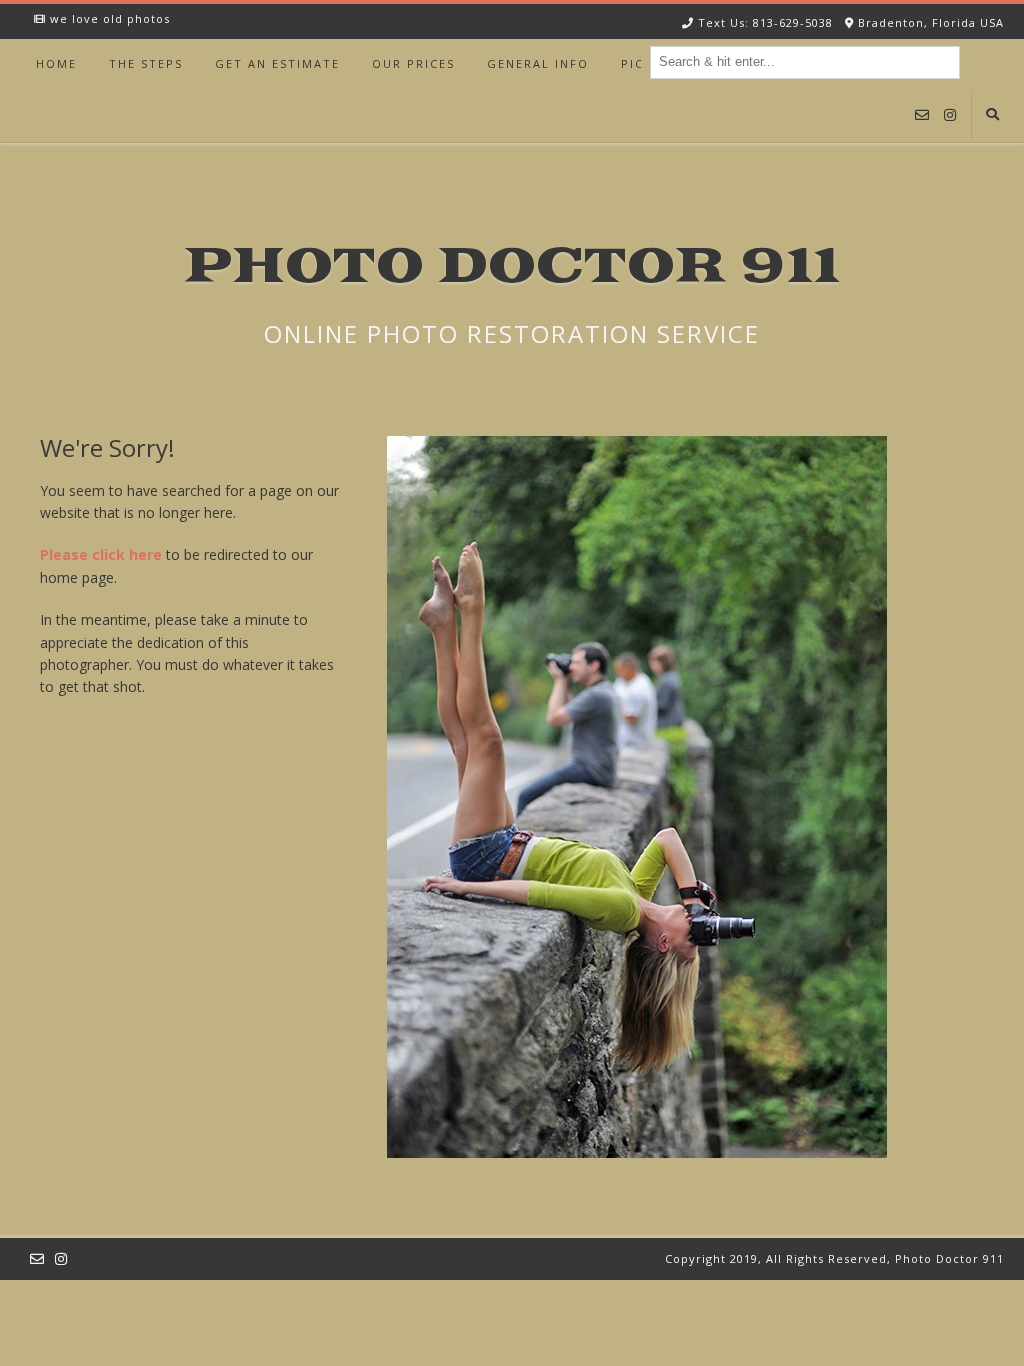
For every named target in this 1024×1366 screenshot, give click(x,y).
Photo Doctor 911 (512, 267)
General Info (538, 63)
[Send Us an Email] (922, 116)
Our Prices (413, 63)
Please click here (101, 554)
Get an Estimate (277, 63)
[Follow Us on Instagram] (950, 116)
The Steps (146, 63)
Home (56, 63)
